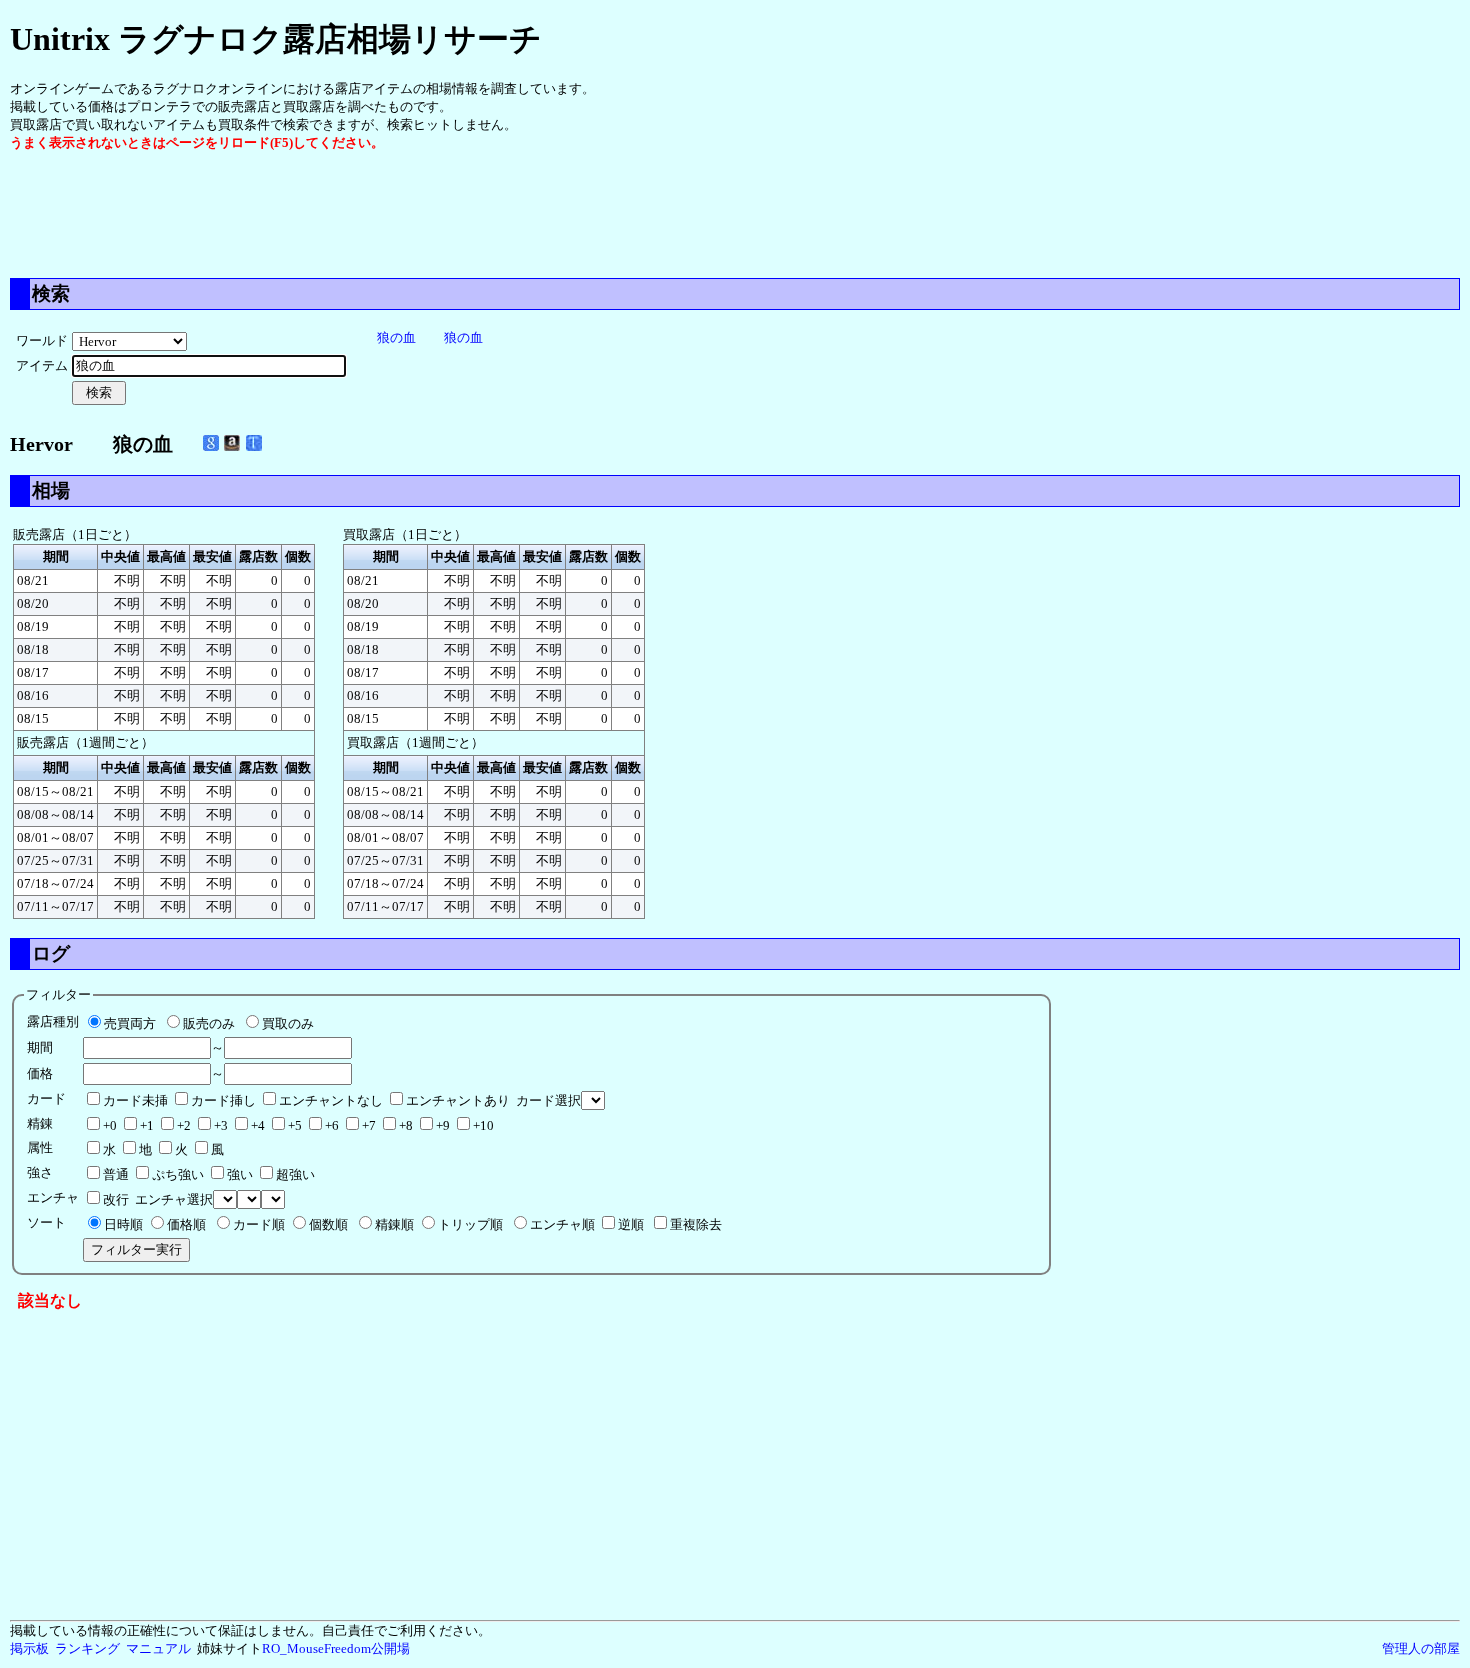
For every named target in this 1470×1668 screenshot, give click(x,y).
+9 (443, 1125)
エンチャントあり (458, 1100)
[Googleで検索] (211, 443)
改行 (116, 1199)
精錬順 (394, 1224)
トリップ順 (470, 1224)
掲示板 (29, 1648)
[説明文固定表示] (254, 443)
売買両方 (130, 1023)
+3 (221, 1125)
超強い (295, 1174)
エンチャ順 (562, 1224)
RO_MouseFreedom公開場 (336, 1648)
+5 (295, 1125)
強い (240, 1174)
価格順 (186, 1224)
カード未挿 (135, 1100)
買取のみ (288, 1023)
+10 (483, 1125)
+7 (369, 1125)
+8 (406, 1125)
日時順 (123, 1224)
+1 (147, 1125)
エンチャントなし (331, 1100)
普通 (116, 1174)
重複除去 (696, 1224)
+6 (332, 1125)
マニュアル (158, 1648)
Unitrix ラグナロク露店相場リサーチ (276, 39)
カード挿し (223, 1100)
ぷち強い (178, 1174)
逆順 (631, 1224)
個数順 (328, 1224)
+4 (258, 1125)
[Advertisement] (374, 213)
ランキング (87, 1648)
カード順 (259, 1224)
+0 (110, 1125)
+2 (184, 1125)
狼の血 (396, 337)
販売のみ (209, 1023)
